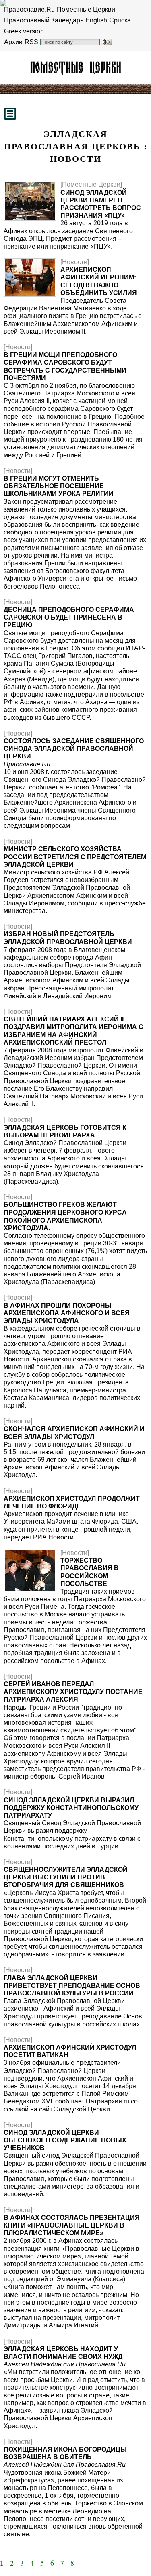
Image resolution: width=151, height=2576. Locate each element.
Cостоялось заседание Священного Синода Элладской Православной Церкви (74, 749)
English (96, 20)
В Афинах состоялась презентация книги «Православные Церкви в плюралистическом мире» (72, 2225)
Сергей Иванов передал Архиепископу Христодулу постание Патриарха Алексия (73, 1692)
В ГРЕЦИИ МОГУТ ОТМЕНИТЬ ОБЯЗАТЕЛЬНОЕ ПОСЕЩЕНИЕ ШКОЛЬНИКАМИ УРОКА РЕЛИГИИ (59, 486)
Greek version (24, 31)
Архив (13, 42)
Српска (120, 20)
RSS (31, 42)
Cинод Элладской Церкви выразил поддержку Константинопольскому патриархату (71, 1808)
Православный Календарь (44, 20)
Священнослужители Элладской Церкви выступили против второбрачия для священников (66, 1877)
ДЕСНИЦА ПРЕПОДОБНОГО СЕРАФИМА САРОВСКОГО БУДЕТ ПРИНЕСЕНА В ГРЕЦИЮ (69, 617)
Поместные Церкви (86, 9)
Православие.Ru (29, 9)
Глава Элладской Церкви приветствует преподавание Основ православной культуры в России (72, 1986)
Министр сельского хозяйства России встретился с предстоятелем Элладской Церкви (75, 857)
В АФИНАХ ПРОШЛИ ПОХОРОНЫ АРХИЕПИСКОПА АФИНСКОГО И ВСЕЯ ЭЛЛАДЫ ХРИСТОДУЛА (67, 1313)
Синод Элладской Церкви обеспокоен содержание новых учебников (65, 2140)
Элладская (75, 67)
